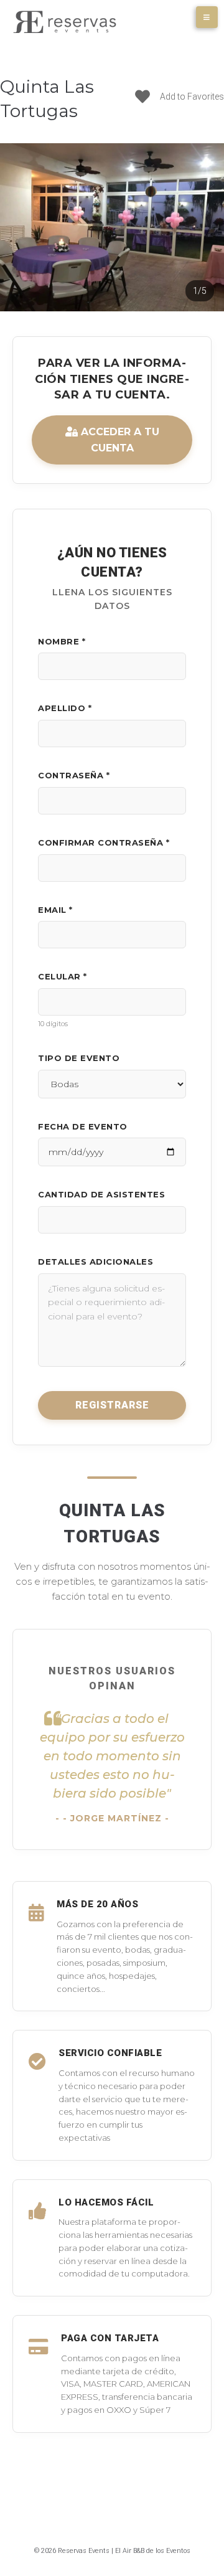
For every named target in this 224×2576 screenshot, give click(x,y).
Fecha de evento (83, 1126)
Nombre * (62, 641)
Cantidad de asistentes (101, 1194)
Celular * (63, 976)
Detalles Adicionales (96, 1262)
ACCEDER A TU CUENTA (119, 440)
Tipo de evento (79, 1058)
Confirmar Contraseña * (104, 842)
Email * (55, 910)
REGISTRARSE (112, 1405)
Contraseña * (74, 775)
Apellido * (65, 708)
